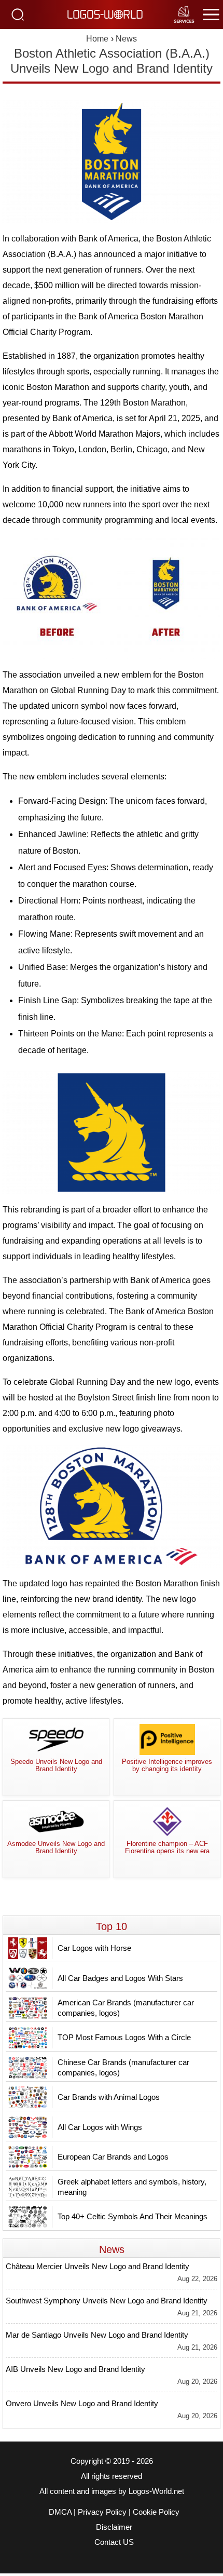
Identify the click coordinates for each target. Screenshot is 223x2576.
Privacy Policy (102, 2512)
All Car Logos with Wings (100, 2127)
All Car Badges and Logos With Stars (120, 1978)
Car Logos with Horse (94, 1948)
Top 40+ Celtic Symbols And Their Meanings (133, 2216)
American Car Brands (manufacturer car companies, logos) (126, 2008)
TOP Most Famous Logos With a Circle (124, 2037)
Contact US (114, 2542)
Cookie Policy (156, 2512)
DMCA (60, 2512)
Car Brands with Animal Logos (109, 2097)
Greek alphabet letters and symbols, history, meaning (132, 2187)
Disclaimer (114, 2527)
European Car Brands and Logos (113, 2157)
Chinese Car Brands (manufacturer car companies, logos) (123, 2067)
